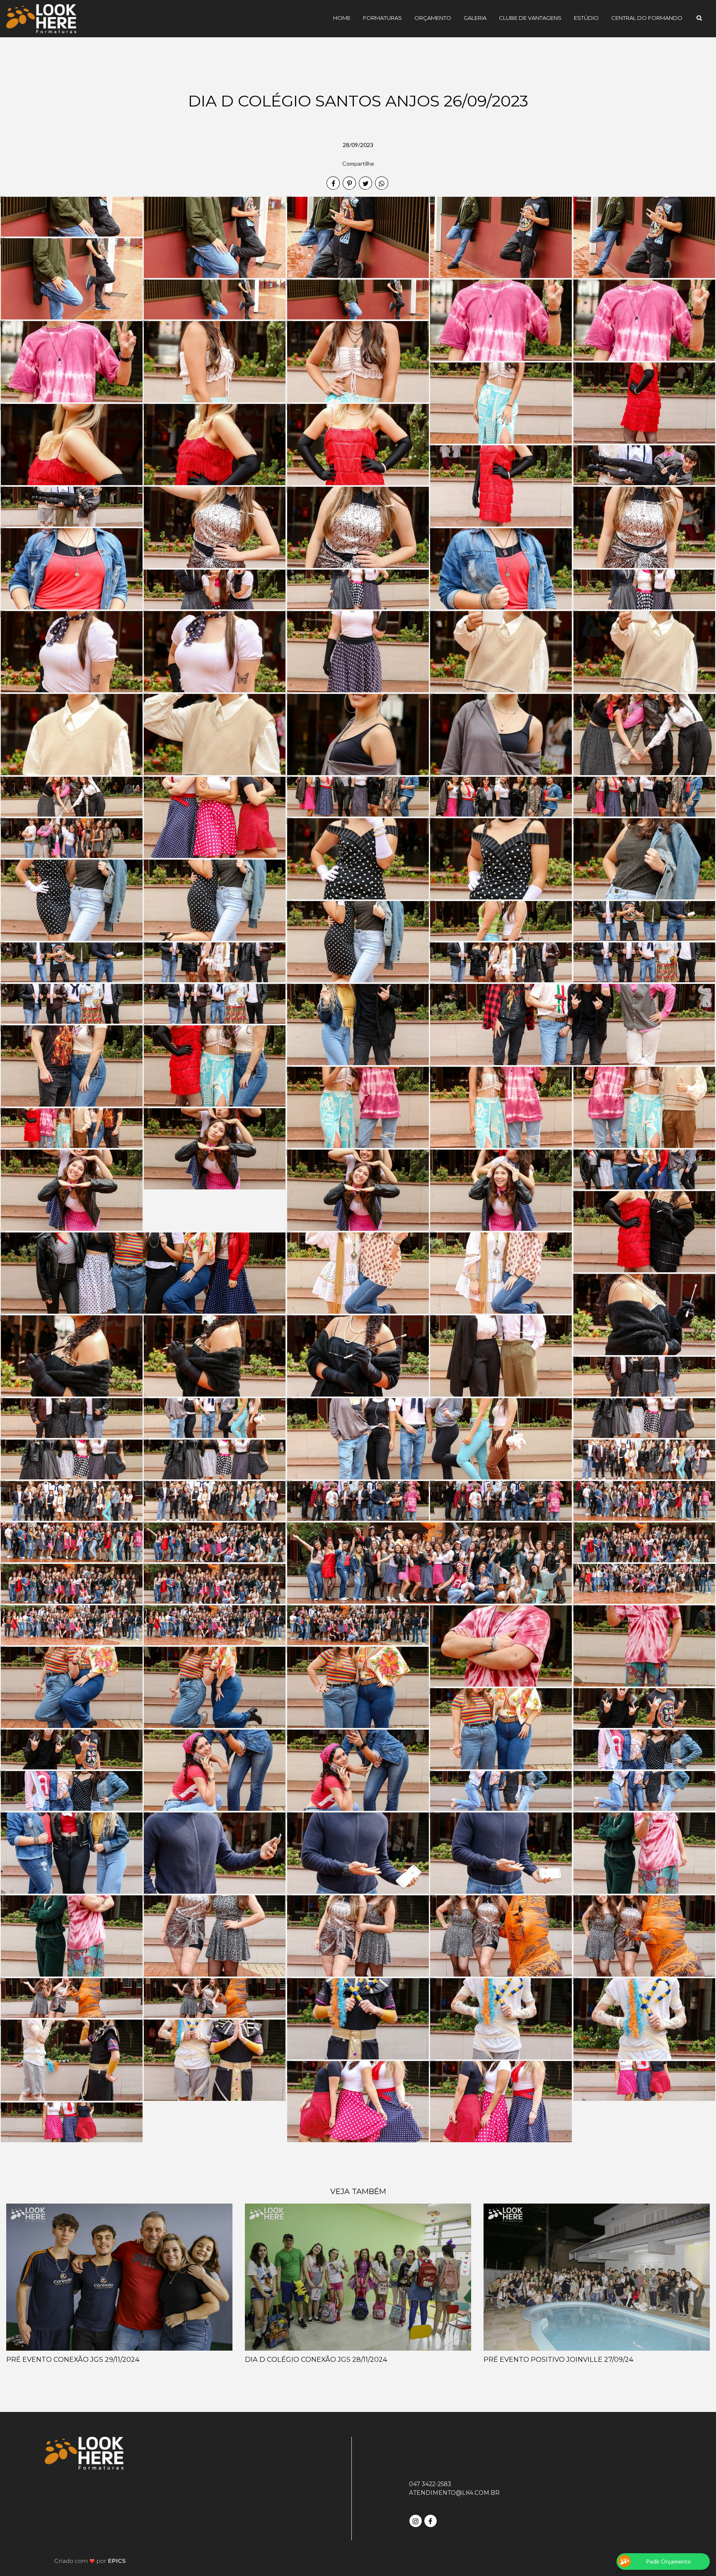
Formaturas (382, 18)
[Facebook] (431, 2520)
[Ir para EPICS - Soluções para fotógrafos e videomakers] (90, 2560)
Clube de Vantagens (530, 18)
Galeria (475, 18)
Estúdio (586, 18)
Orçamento (433, 18)
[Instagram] (416, 2520)
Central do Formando (647, 18)
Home (342, 18)
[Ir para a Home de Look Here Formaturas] (41, 18)
